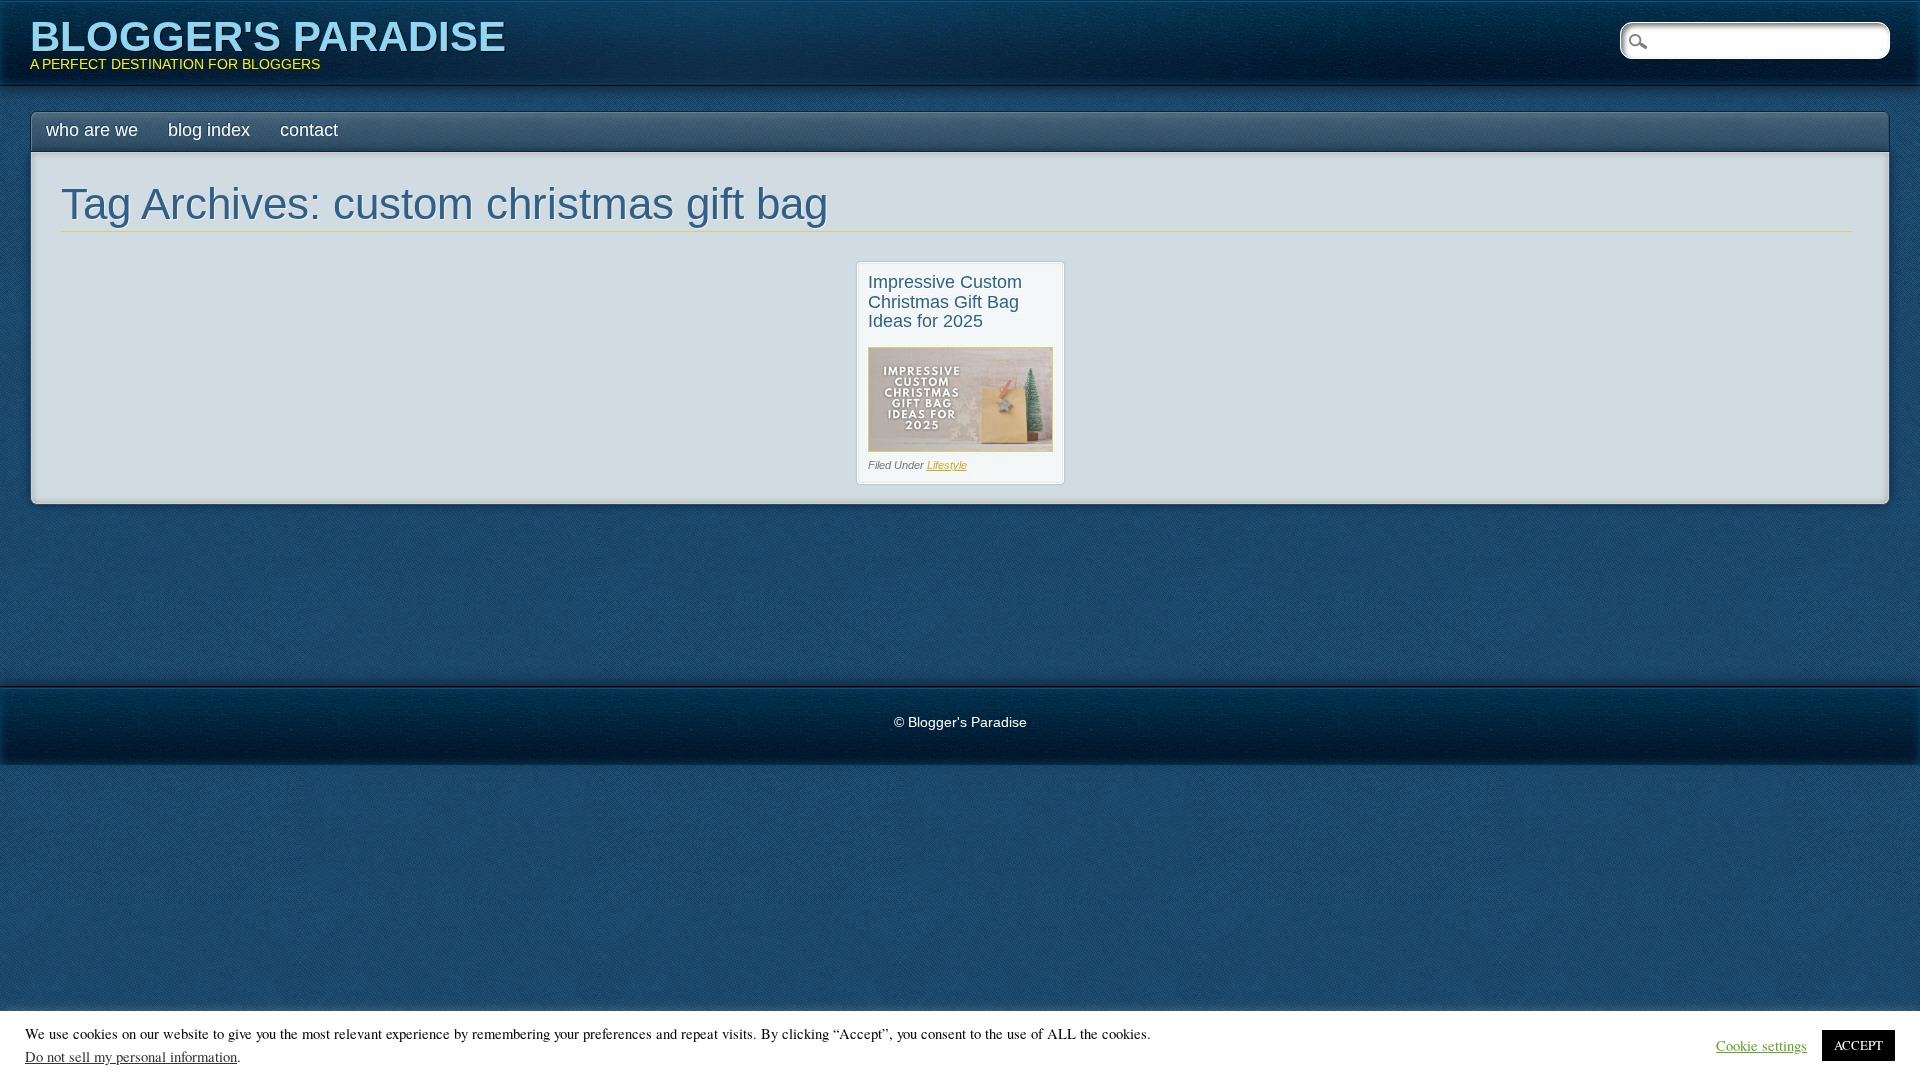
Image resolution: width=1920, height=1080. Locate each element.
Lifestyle (947, 465)
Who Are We (92, 130)
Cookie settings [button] (1761, 1046)
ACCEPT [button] (1858, 1045)
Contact (309, 130)
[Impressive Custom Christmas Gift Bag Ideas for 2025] (960, 446)
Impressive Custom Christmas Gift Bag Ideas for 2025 (945, 302)
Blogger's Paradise (268, 36)
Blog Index (209, 130)
